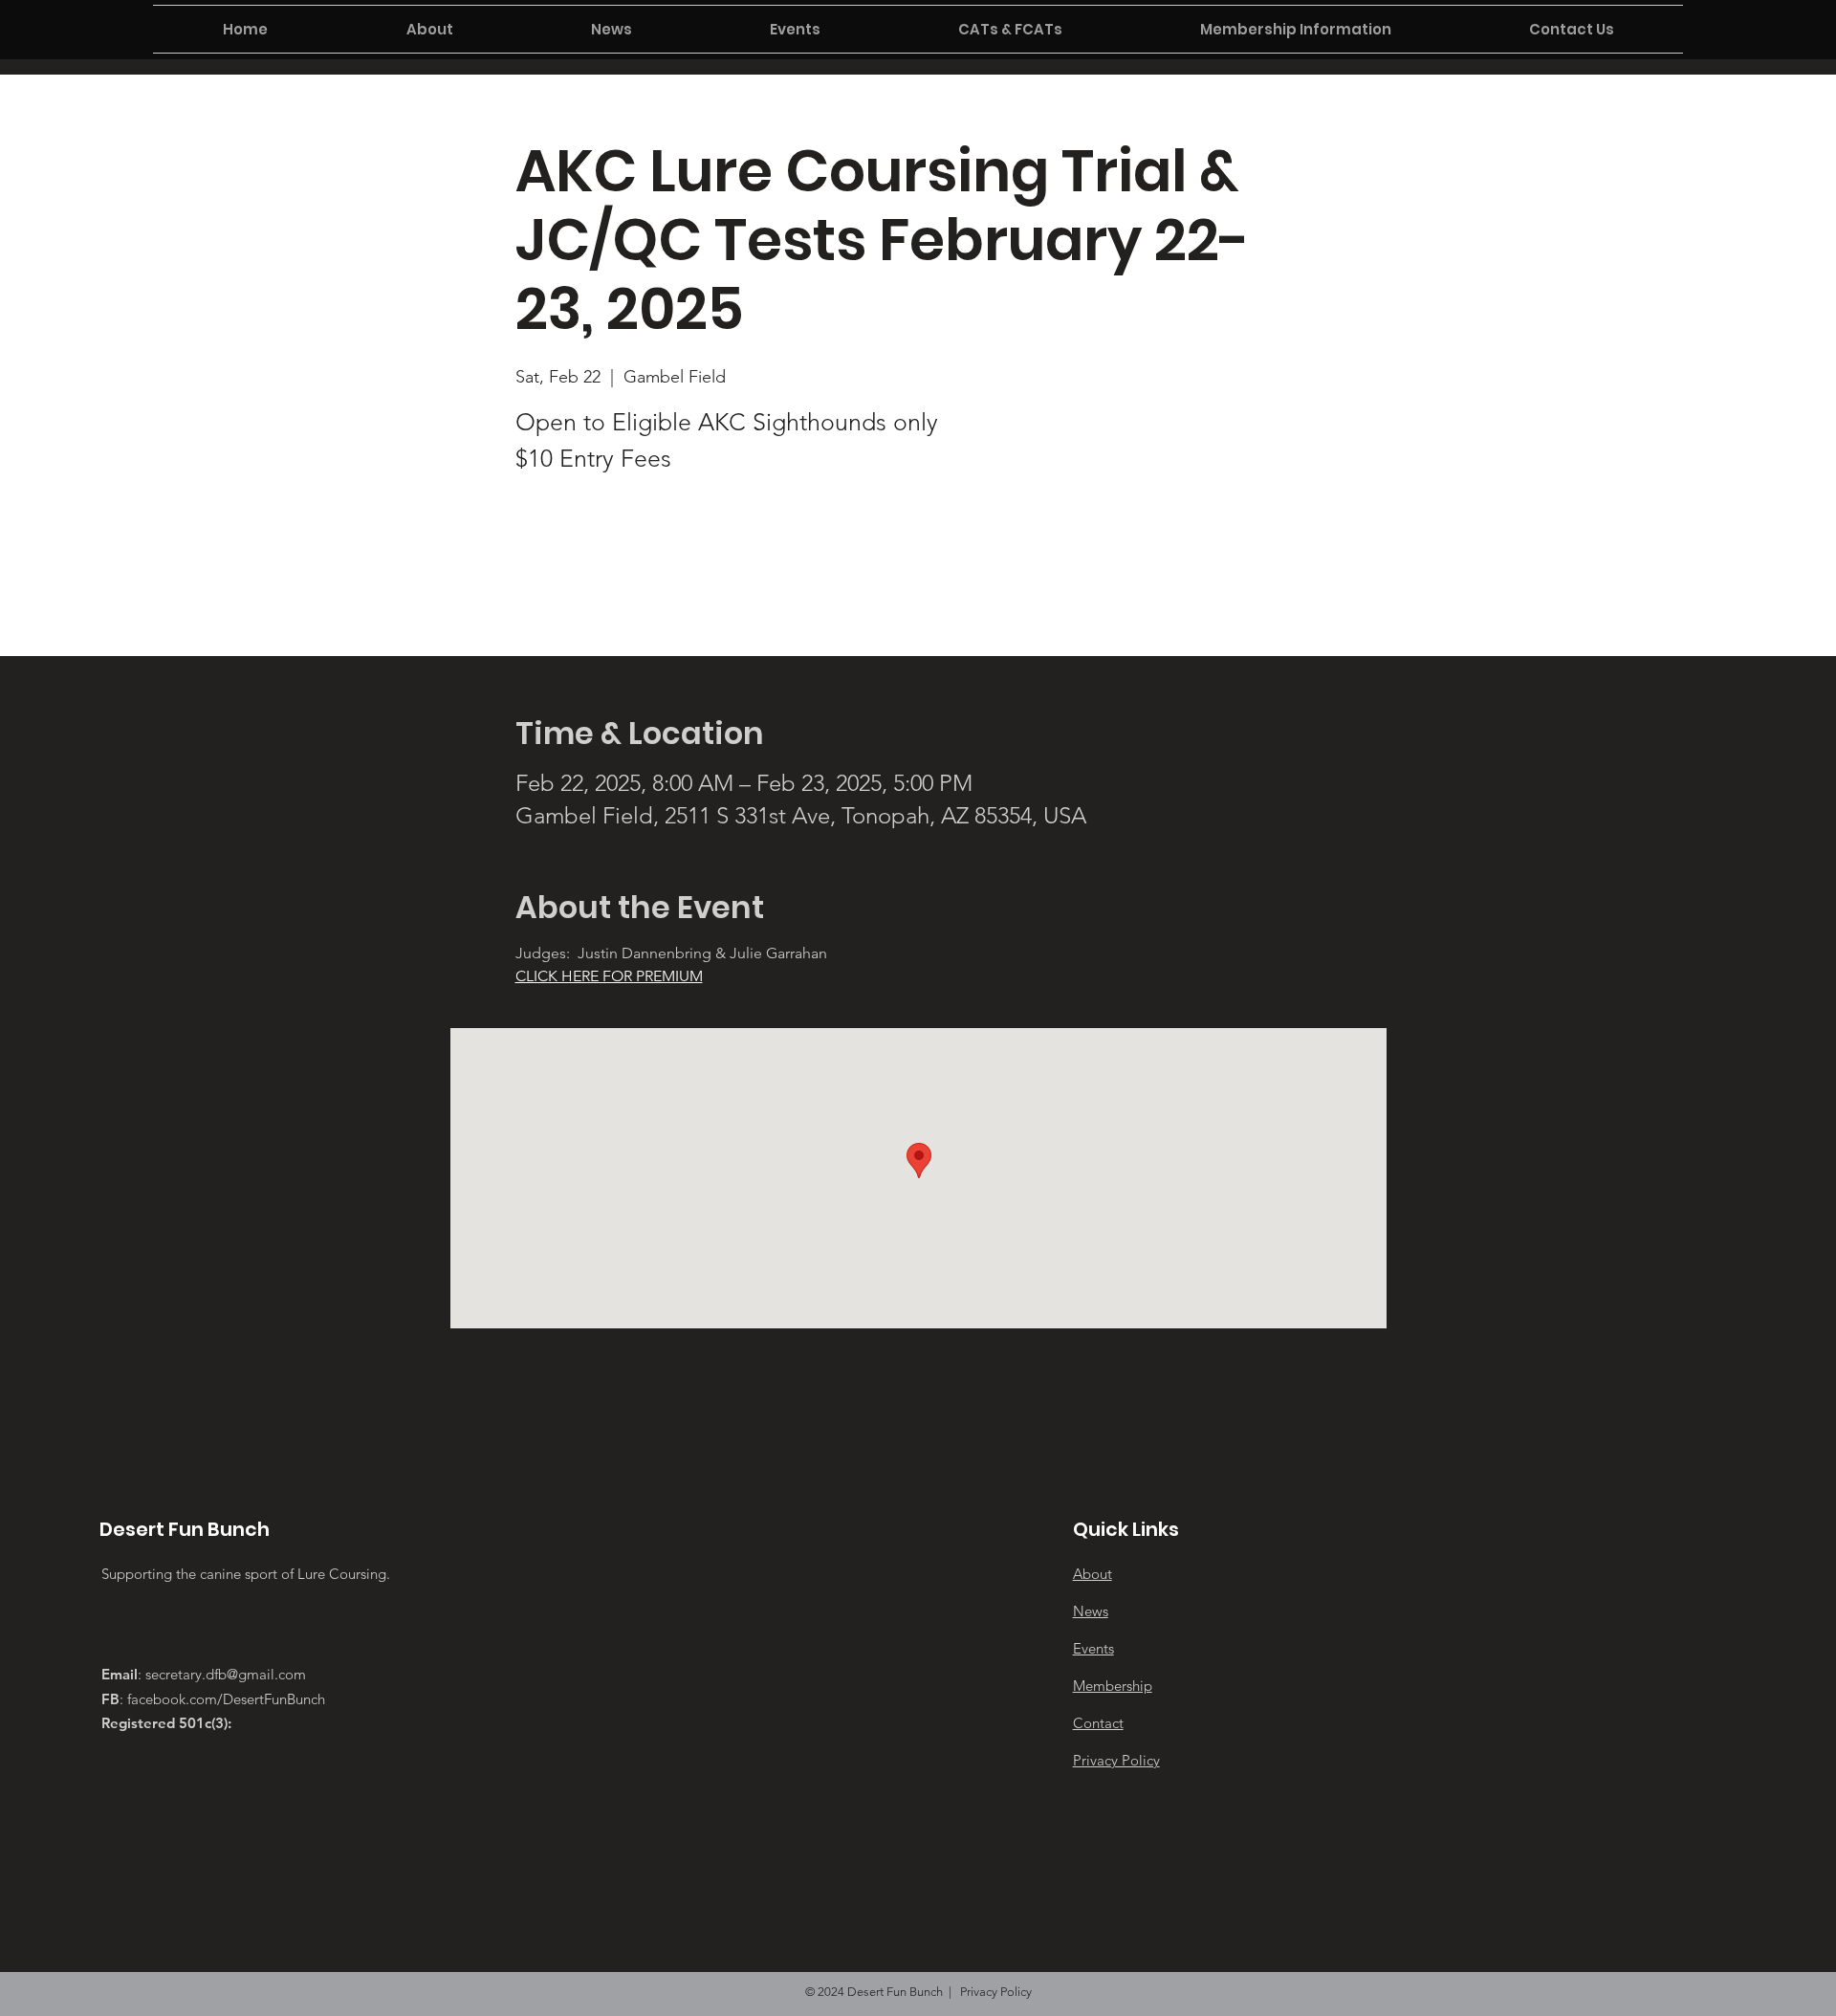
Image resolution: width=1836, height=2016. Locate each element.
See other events (649, 571)
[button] (429, 29)
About (1093, 1574)
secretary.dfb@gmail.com (226, 1674)
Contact (1098, 1723)
